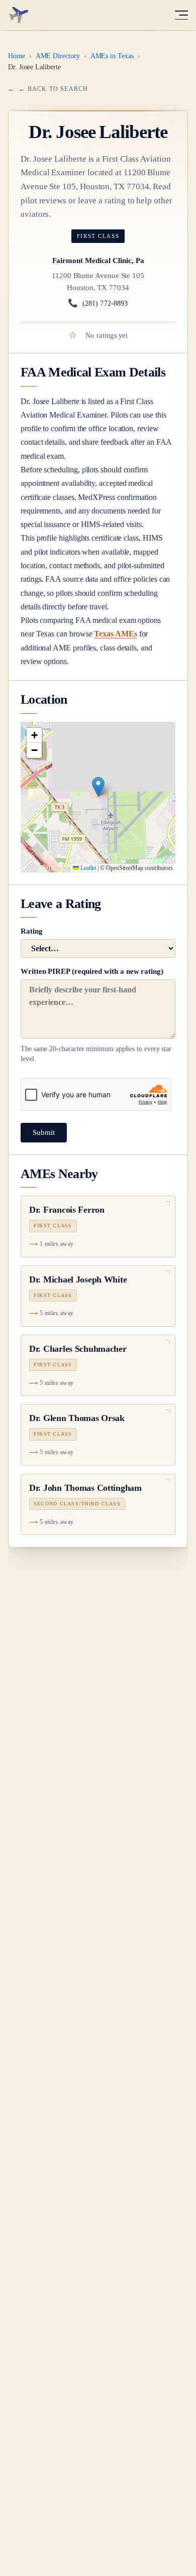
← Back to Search (53, 89)
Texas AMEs (115, 634)
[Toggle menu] (181, 15)
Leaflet (87, 868)
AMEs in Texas (112, 56)
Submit (44, 1132)
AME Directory (58, 56)
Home (17, 56)
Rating (32, 931)
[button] (98, 787)
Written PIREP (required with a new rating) (96, 1015)
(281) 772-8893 (98, 303)
